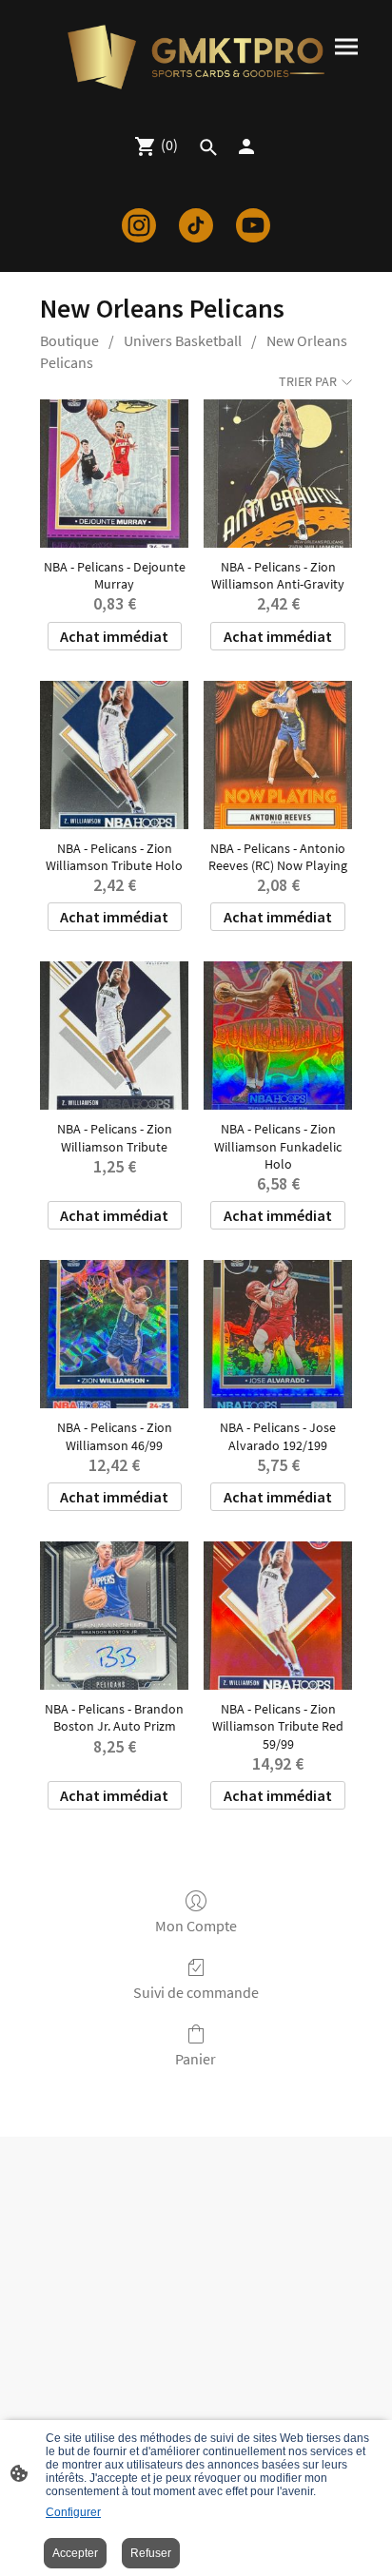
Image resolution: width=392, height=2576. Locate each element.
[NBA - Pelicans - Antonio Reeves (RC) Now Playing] (278, 755)
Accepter (75, 2553)
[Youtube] (253, 225)
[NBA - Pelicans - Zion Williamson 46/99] (114, 1334)
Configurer (73, 2512)
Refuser (151, 2553)
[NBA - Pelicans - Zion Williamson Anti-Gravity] (278, 474)
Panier (196, 2059)
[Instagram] (139, 225)
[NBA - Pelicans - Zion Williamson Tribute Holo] (114, 755)
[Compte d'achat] (246, 146)
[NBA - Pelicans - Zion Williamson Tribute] (114, 1036)
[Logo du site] (196, 57)
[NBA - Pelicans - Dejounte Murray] (114, 474)
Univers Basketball (183, 340)
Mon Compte (196, 1926)
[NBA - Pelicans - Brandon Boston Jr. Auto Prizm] (114, 1616)
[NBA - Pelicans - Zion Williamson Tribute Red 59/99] (278, 1616)
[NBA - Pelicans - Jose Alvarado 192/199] (278, 1334)
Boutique (69, 340)
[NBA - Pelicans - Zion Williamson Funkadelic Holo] (278, 1036)
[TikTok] (196, 225)
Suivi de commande (196, 1992)
